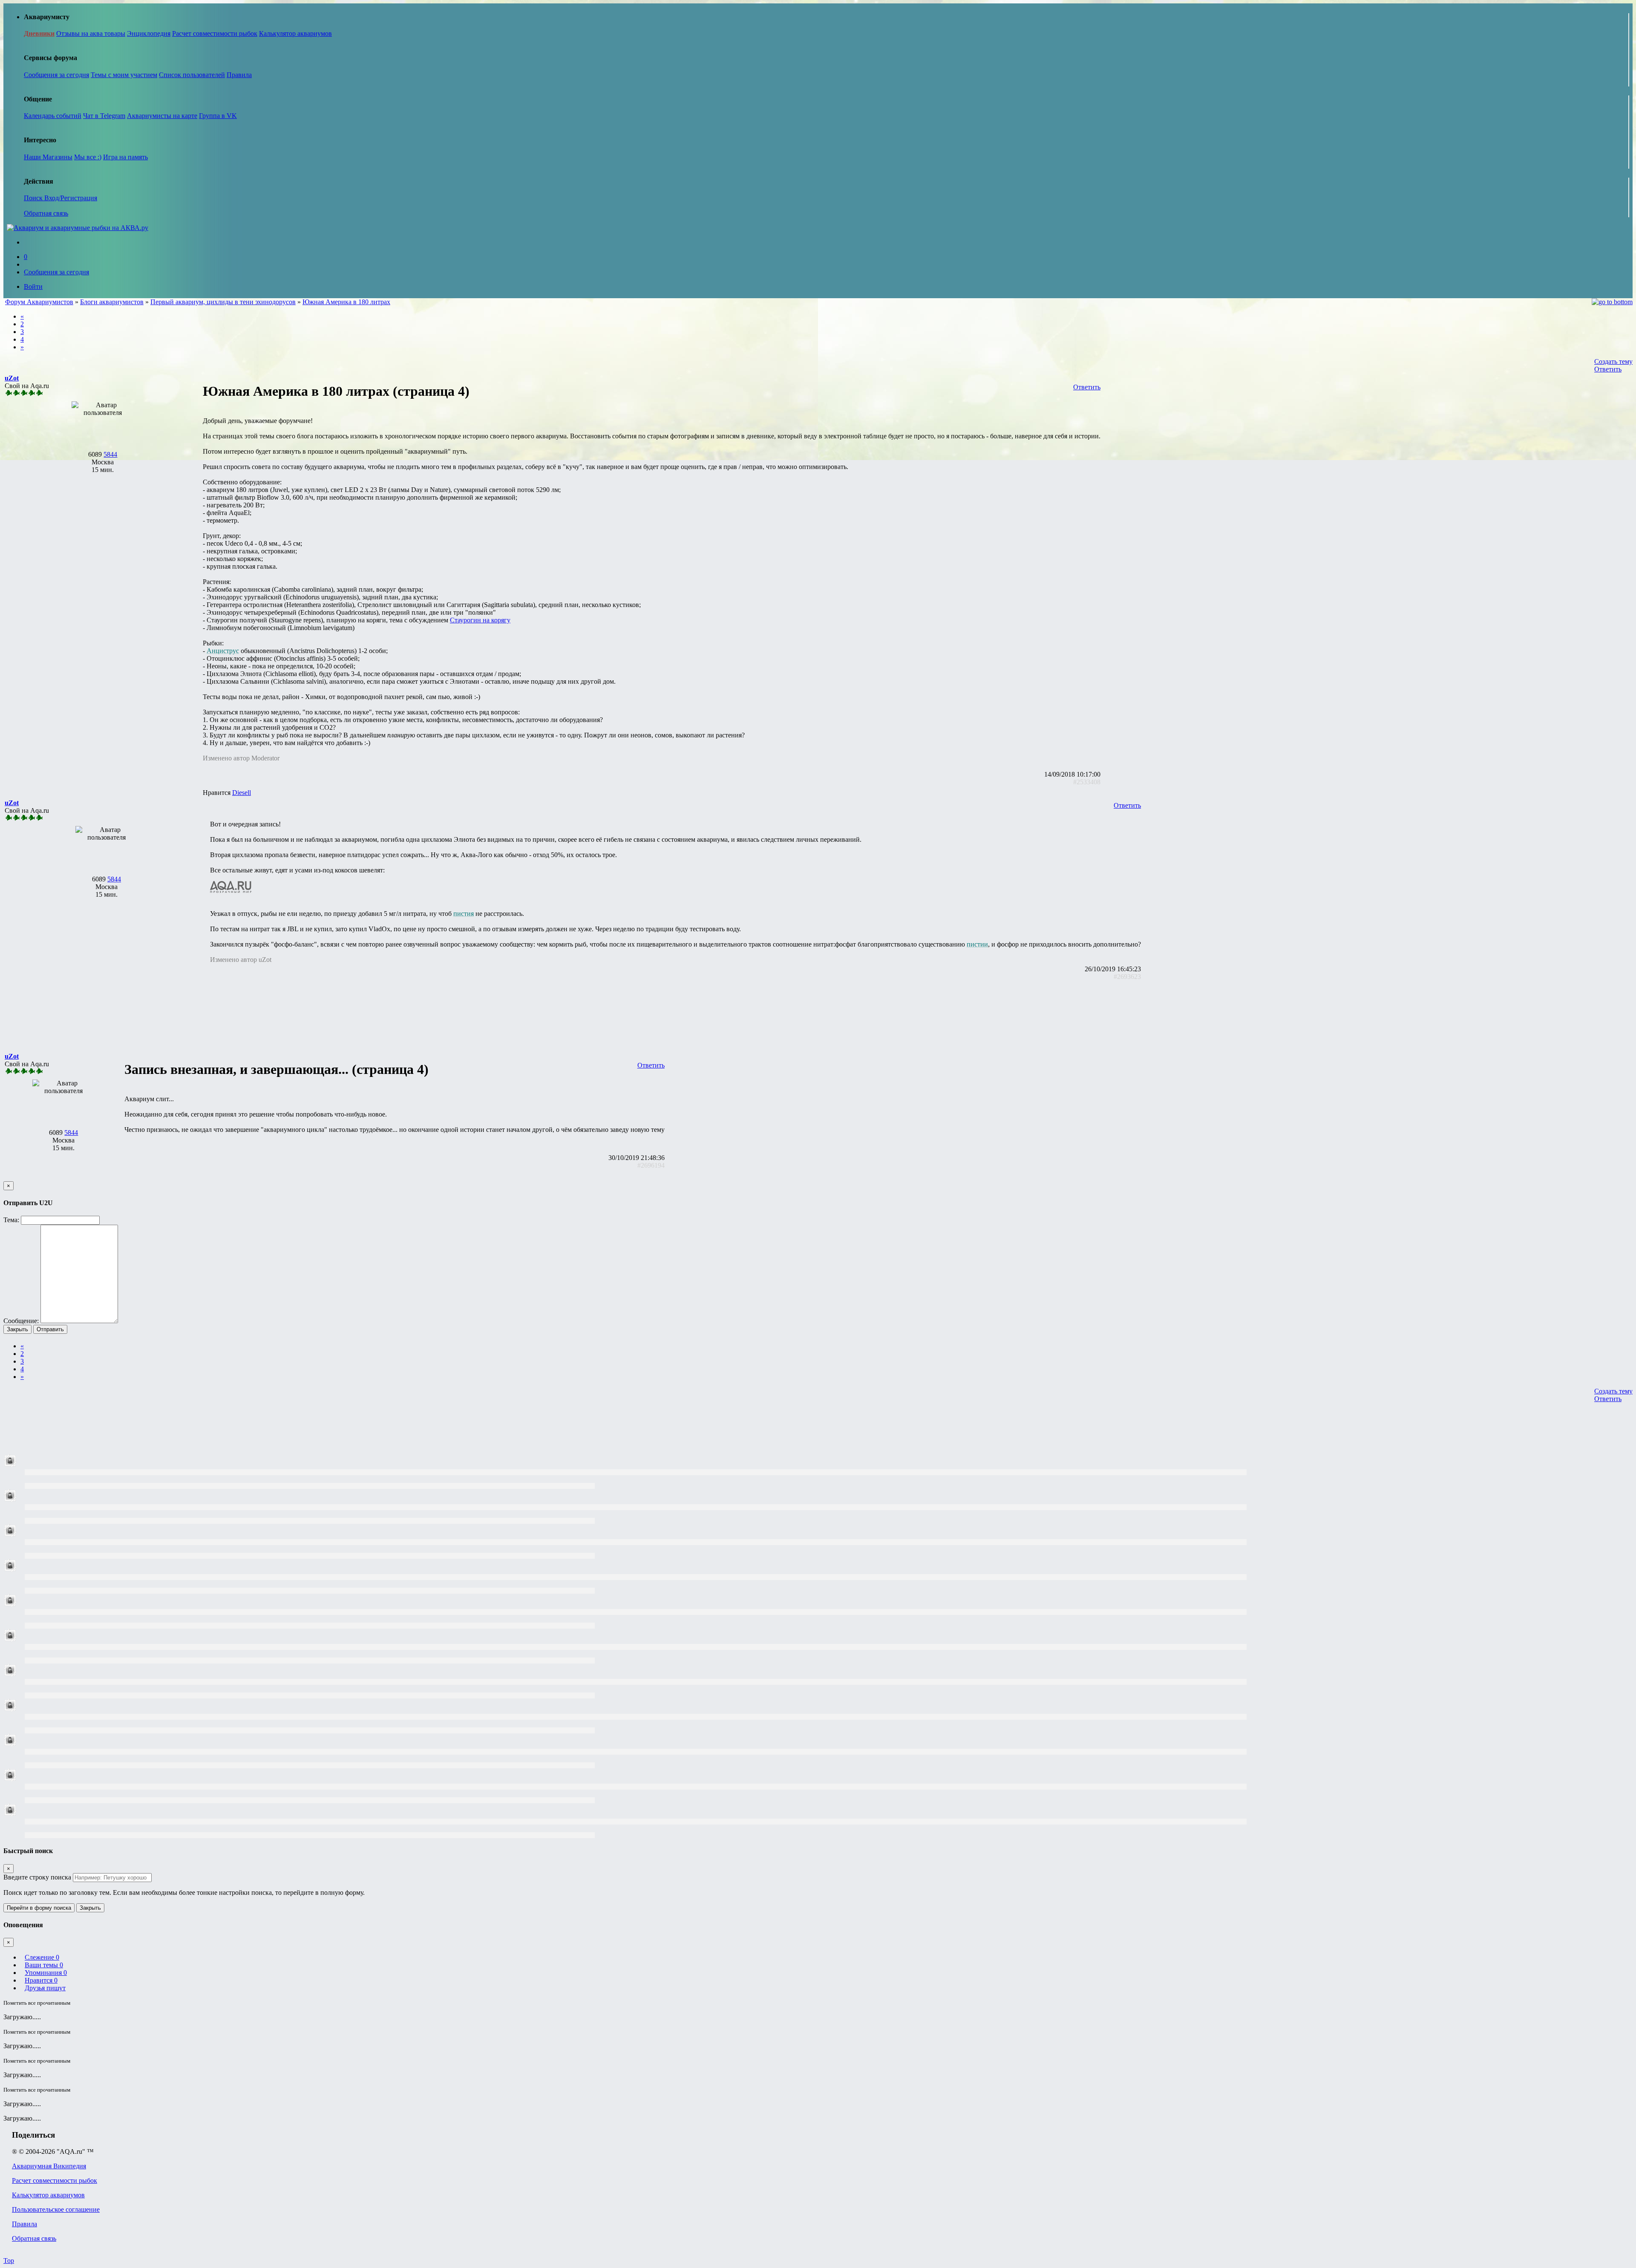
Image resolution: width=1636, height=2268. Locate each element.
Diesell (242, 793)
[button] (12, 378)
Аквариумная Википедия (49, 2166)
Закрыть (17, 1329)
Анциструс (223, 651)
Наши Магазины (48, 157)
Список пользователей (192, 75)
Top (9, 2261)
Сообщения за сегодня (56, 75)
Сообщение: (21, 1321)
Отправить (50, 1329)
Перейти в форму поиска (39, 1908)
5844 (110, 454)
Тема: (11, 1220)
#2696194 (651, 1165)
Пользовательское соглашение (56, 2209)
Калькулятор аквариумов (295, 33)
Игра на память (125, 157)
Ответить (1608, 369)
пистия (464, 914)
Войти (33, 286)
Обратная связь (46, 213)
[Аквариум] (78, 228)
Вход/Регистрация (71, 198)
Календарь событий (53, 116)
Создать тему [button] (1613, 361)
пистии (977, 944)
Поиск (34, 198)
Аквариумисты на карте (162, 116)
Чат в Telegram (104, 116)
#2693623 (1127, 977)
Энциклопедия (149, 33)
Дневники (39, 33)
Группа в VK (218, 116)
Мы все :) (88, 157)
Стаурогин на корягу (480, 620)
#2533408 (1087, 782)
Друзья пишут (45, 1988)
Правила (239, 75)
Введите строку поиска (37, 1877)
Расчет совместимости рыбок (215, 33)
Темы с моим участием (124, 75)
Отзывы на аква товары (91, 33)
